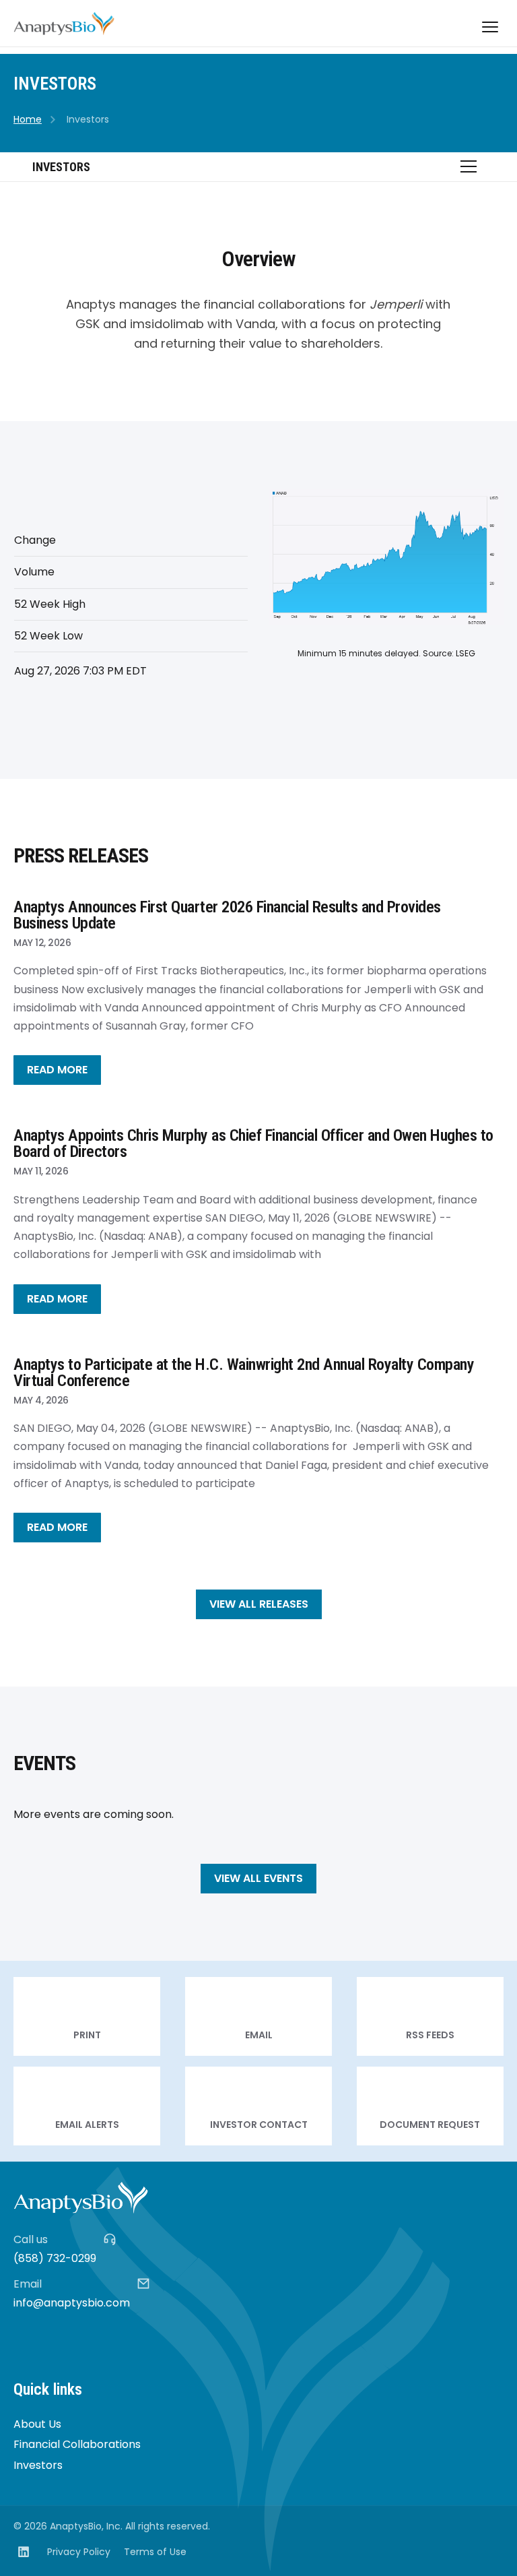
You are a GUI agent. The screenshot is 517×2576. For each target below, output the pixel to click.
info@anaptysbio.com (72, 2303)
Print (87, 2016)
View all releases (259, 1604)
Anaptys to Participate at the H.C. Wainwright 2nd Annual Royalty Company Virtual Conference (244, 1373)
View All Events (258, 1878)
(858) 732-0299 (55, 2258)
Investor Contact (258, 2106)
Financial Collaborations (77, 2444)
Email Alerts (87, 2106)
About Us (37, 2424)
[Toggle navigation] (490, 27)
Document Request (430, 2106)
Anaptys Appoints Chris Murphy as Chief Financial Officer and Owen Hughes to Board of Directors (253, 1143)
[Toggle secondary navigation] (469, 166)
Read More (57, 1070)
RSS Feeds (430, 2016)
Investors (38, 2465)
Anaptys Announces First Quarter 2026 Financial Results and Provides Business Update (227, 915)
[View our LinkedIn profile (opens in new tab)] (24, 2552)
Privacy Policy (79, 2552)
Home (28, 119)
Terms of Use (155, 2552)
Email (258, 2016)
